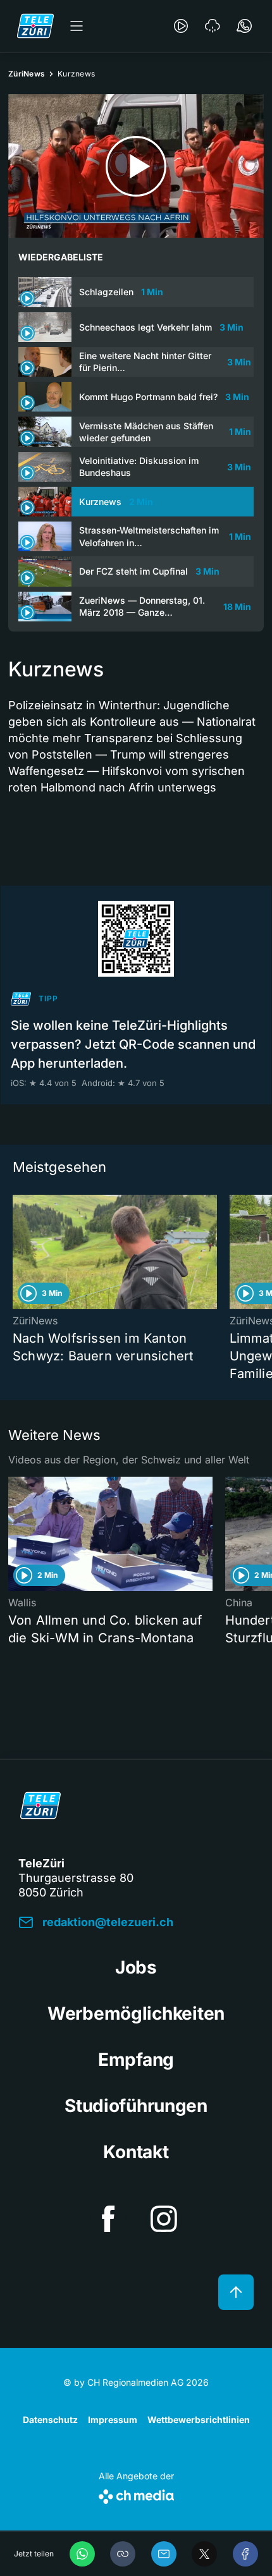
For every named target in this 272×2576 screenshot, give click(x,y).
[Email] (164, 2554)
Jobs (136, 1967)
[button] (123, 2554)
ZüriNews (27, 74)
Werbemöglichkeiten (136, 2013)
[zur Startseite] (35, 26)
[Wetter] (213, 26)
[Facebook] (245, 2554)
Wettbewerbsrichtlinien (199, 2420)
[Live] (181, 26)
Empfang (136, 2060)
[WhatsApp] (82, 2554)
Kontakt (136, 2152)
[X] (204, 2554)
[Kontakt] (244, 26)
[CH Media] (136, 2494)
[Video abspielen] (136, 166)
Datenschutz (50, 2420)
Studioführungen (136, 2106)
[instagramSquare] (164, 2219)
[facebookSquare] (108, 2219)
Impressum (113, 2420)
